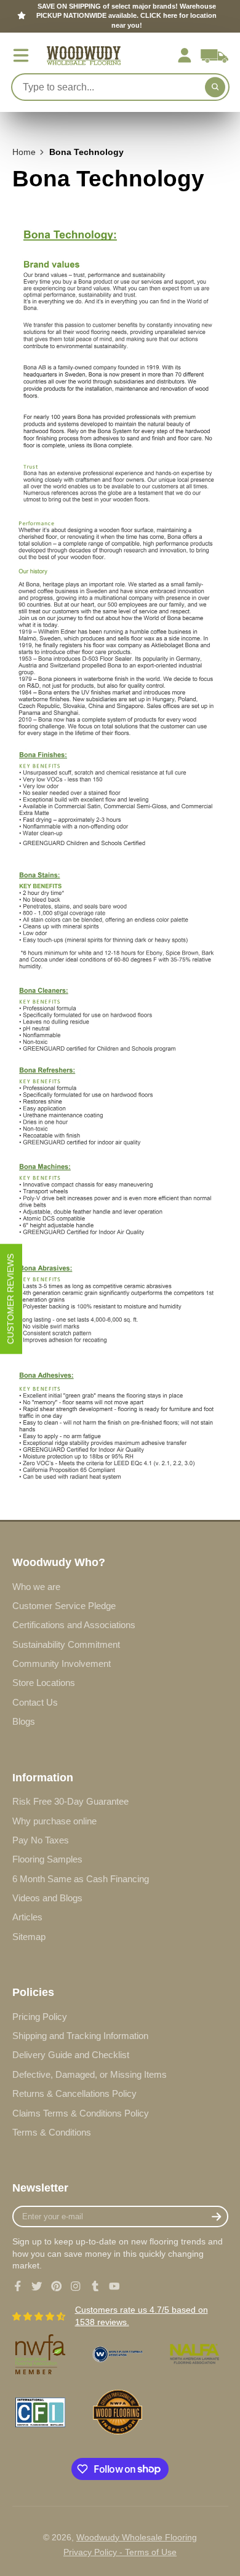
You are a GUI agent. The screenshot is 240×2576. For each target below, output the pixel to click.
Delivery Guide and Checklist (71, 2055)
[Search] (215, 87)
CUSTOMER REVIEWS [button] (10, 1299)
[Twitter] (37, 2286)
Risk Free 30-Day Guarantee (70, 1801)
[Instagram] (76, 2286)
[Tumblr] (95, 2286)
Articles (27, 1917)
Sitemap (29, 1937)
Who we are (36, 1587)
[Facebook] (18, 2286)
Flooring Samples (47, 1859)
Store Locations (44, 1683)
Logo (84, 56)
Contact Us (35, 1702)
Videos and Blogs (47, 1898)
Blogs (24, 1721)
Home (24, 152)
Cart (214, 55)
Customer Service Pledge (64, 1606)
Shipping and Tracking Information (80, 2036)
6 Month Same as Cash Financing (81, 1879)
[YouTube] (114, 2286)
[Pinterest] (57, 2286)
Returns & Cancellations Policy (74, 2093)
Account (185, 55)
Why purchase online (54, 1821)
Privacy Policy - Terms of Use (120, 2552)
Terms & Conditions (52, 2132)
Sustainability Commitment (66, 1644)
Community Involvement (62, 1664)
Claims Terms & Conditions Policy (81, 2113)
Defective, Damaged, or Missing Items (90, 2074)
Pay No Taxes (41, 1840)
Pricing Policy (40, 2017)
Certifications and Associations (74, 1625)
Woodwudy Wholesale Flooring (137, 2537)
